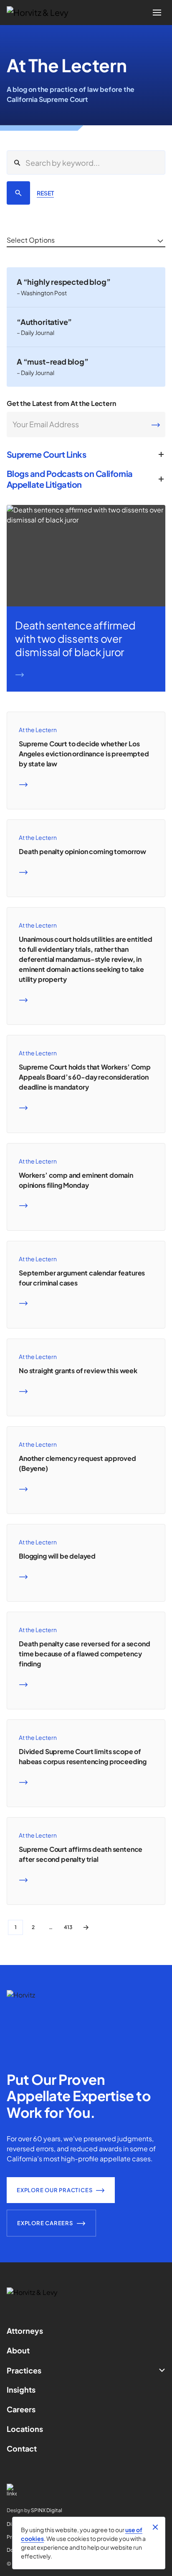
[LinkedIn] (86, 2490)
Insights (21, 2390)
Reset (45, 193)
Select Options (31, 240)
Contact (22, 2448)
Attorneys (25, 2331)
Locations (25, 2429)
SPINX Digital (47, 2510)
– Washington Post (42, 293)
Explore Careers (45, 2223)
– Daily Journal (35, 332)
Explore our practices (54, 2190)
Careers (21, 2409)
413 (68, 1927)
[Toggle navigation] (157, 13)
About (18, 2350)
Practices (24, 2370)
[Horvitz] (42, 13)
